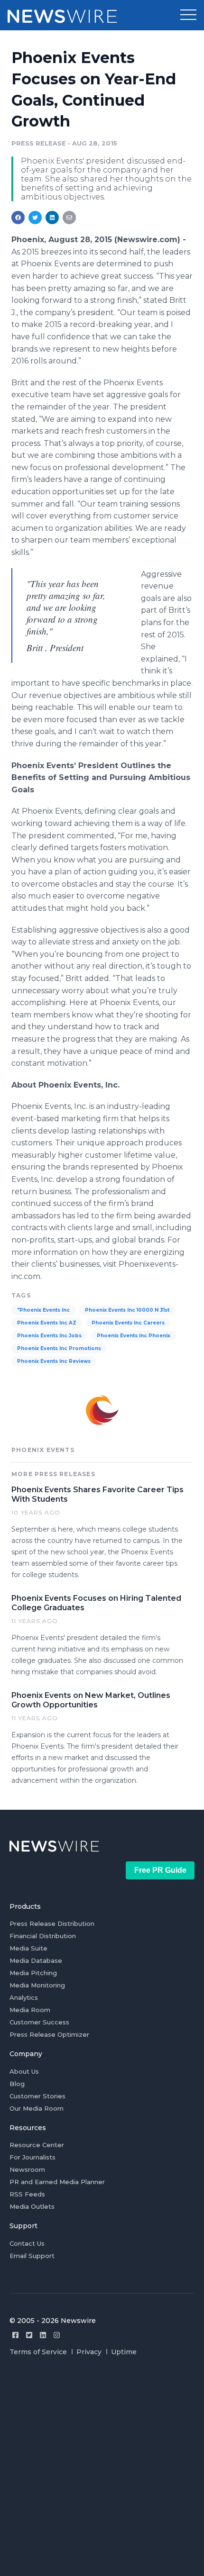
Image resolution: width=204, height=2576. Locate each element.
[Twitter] (29, 2335)
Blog (17, 2084)
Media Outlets (32, 2206)
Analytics (24, 1997)
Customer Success (39, 2022)
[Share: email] (69, 218)
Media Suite (28, 1948)
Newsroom (27, 2169)
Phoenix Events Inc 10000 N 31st (127, 1310)
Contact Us (27, 2243)
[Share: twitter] (35, 218)
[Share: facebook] (18, 218)
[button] (188, 15)
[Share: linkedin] (52, 218)
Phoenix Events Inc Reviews (54, 1361)
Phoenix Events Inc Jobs (49, 1336)
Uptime (124, 2352)
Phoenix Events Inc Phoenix (134, 1336)
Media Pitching (33, 1973)
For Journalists (32, 2157)
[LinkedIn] (43, 2335)
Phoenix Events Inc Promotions (59, 1348)
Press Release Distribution (52, 1923)
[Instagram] (57, 2335)
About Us (24, 2071)
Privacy (89, 2352)
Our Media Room (37, 2108)
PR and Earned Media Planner (57, 2182)
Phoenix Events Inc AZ (47, 1323)
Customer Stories (37, 2096)
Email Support (32, 2256)
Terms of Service (38, 2352)
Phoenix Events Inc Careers (128, 1323)
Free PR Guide (160, 1870)
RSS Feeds (27, 2194)
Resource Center (37, 2145)
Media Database (36, 1960)
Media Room (30, 2010)
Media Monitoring (37, 1985)
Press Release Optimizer (49, 2034)
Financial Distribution (43, 1936)
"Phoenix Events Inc (43, 1310)
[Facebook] (15, 2335)
